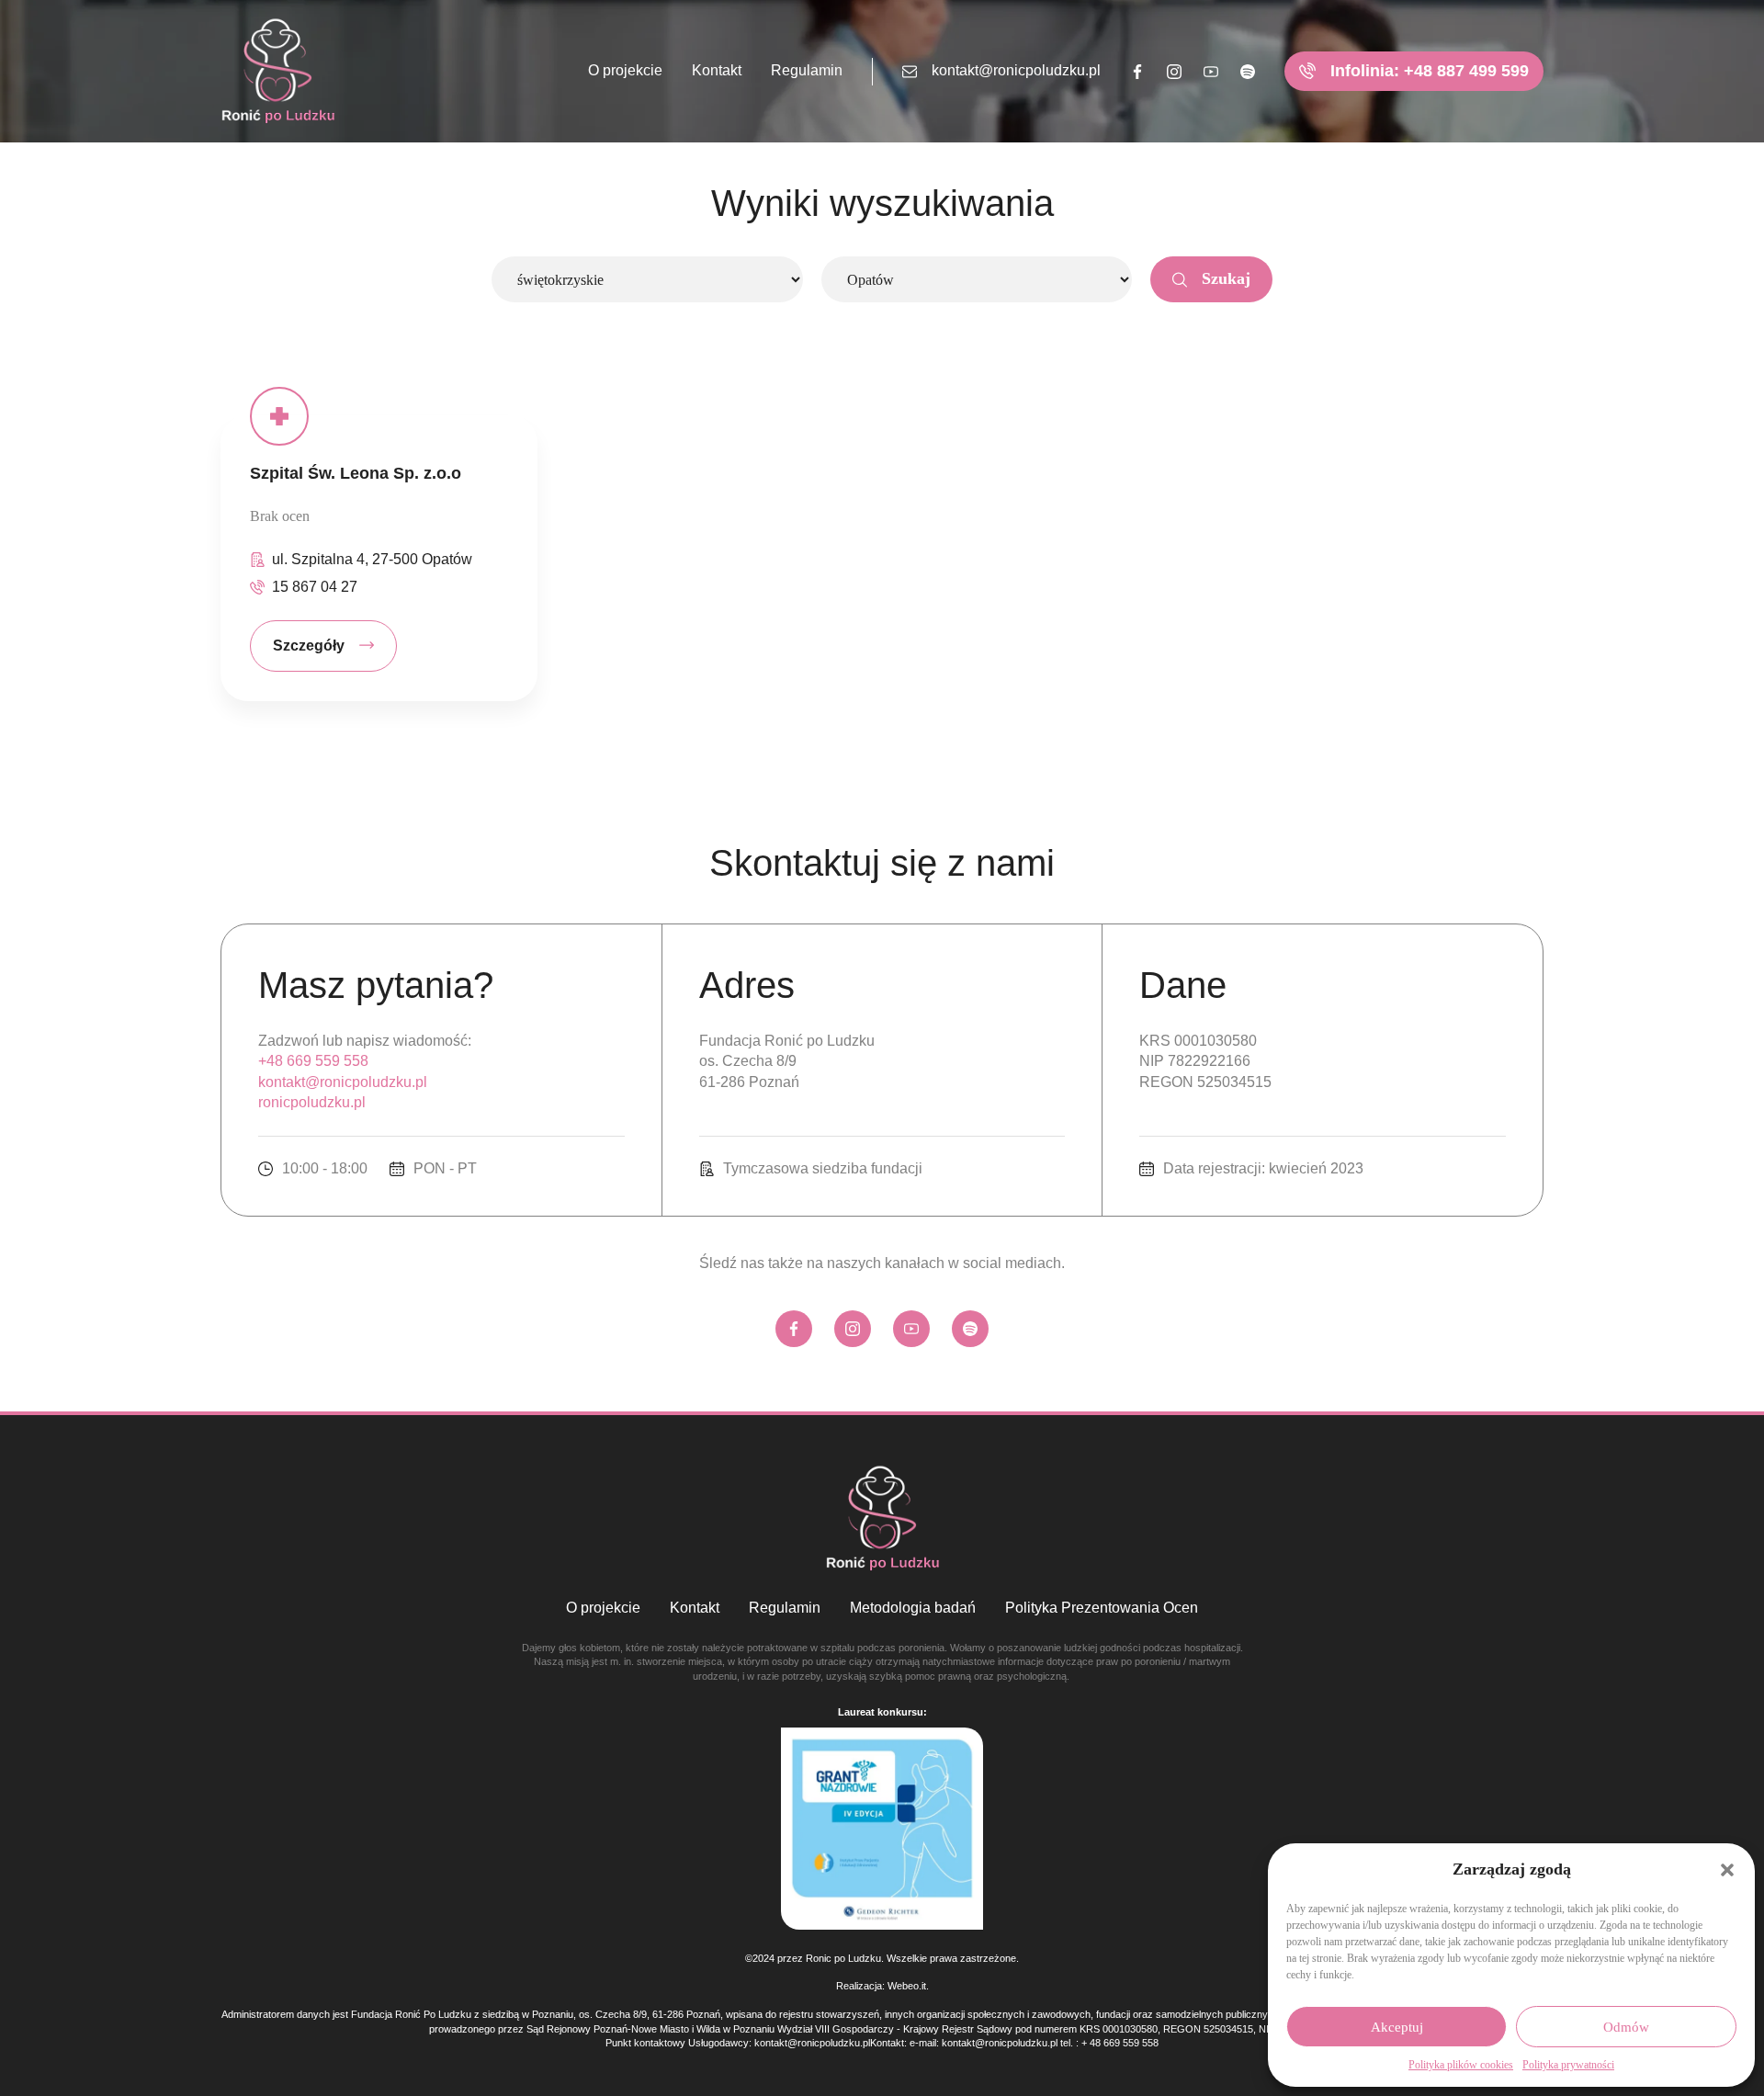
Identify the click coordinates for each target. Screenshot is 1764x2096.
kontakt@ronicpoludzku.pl (1016, 70)
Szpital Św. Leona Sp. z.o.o (356, 473)
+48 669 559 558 (313, 1061)
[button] (1727, 1870)
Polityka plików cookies (1461, 2065)
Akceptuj (1397, 2027)
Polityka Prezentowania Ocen (1102, 1608)
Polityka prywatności (1568, 2065)
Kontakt (717, 70)
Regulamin (807, 70)
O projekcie (625, 70)
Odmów (1626, 2027)
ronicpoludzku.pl (312, 1102)
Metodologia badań (913, 1608)
